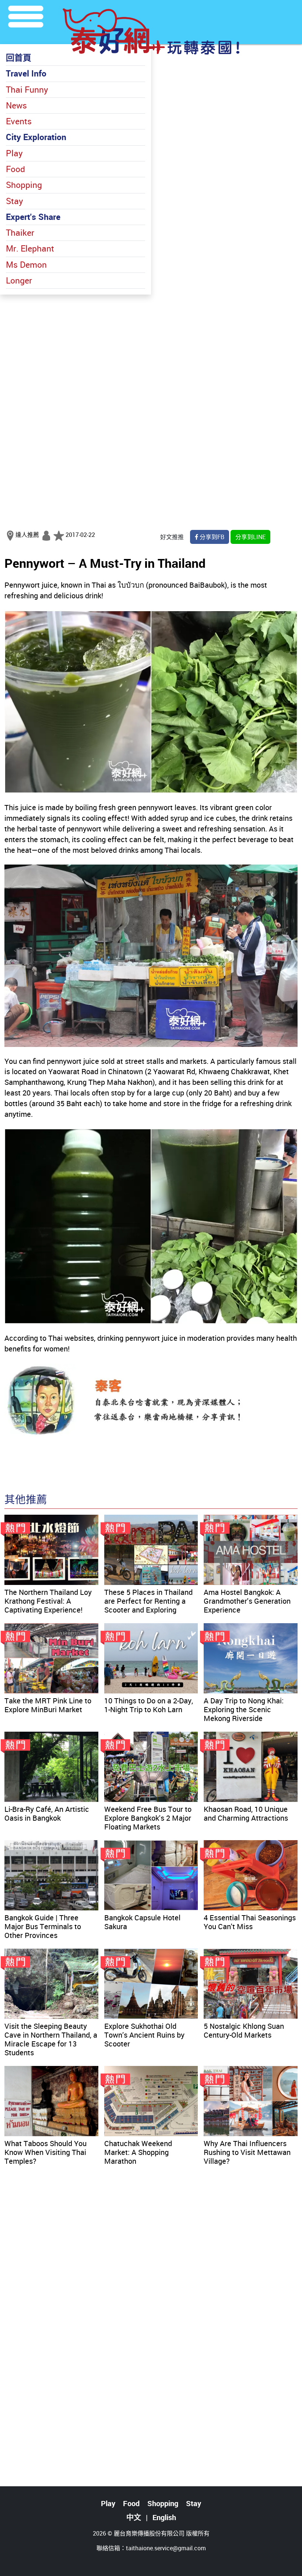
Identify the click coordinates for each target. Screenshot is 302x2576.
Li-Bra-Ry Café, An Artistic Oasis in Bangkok (47, 1813)
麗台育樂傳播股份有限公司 (149, 2533)
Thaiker (20, 233)
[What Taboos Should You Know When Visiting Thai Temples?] (51, 2101)
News (16, 105)
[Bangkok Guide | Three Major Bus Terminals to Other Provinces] (51, 1875)
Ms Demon (26, 265)
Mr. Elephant (30, 248)
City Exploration (36, 137)
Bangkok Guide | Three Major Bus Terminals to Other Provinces (43, 1926)
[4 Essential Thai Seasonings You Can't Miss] (251, 1875)
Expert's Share (33, 217)
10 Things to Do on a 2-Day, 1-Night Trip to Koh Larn (149, 1705)
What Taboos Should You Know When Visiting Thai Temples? (45, 2152)
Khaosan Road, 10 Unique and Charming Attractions (246, 1813)
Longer (19, 280)
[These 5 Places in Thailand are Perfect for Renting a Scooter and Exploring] (151, 1550)
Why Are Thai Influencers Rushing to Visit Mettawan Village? (247, 2152)
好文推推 (172, 537)
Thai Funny (27, 90)
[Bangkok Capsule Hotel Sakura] (151, 1875)
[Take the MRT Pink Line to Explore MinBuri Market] (51, 1658)
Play (14, 153)
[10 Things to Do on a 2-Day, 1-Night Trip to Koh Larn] (151, 1658)
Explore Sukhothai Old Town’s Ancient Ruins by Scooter (144, 2035)
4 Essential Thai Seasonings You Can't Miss (250, 1922)
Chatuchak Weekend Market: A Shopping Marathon (138, 2152)
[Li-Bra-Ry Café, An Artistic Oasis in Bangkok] (51, 1767)
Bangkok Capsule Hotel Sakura (142, 1922)
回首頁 (19, 58)
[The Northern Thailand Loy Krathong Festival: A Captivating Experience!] (51, 1550)
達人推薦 (27, 535)
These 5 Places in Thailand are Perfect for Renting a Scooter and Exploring (148, 1601)
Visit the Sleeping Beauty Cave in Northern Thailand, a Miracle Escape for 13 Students (51, 2039)
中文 (134, 2517)
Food (15, 169)
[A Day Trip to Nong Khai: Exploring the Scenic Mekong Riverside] (251, 1658)
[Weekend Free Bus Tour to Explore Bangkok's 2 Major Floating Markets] (151, 1767)
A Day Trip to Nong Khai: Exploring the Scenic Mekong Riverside (244, 1709)
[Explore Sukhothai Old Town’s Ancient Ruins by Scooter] (151, 1984)
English (164, 2517)
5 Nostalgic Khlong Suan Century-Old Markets (244, 2030)
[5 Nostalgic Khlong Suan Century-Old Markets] (251, 1984)
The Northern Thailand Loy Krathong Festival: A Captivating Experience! (48, 1601)
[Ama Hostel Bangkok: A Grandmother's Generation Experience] (251, 1550)
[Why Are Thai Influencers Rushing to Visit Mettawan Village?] (251, 2101)
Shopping (24, 185)
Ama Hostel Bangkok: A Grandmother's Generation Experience (247, 1601)
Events (19, 121)
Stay (15, 201)
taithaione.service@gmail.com (166, 2548)
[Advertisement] (151, 346)
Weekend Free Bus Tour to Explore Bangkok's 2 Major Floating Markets (148, 1818)
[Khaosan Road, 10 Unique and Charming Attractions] (251, 1767)
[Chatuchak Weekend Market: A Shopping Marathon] (151, 2101)
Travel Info (26, 73)
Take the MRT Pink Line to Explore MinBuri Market (48, 1705)
